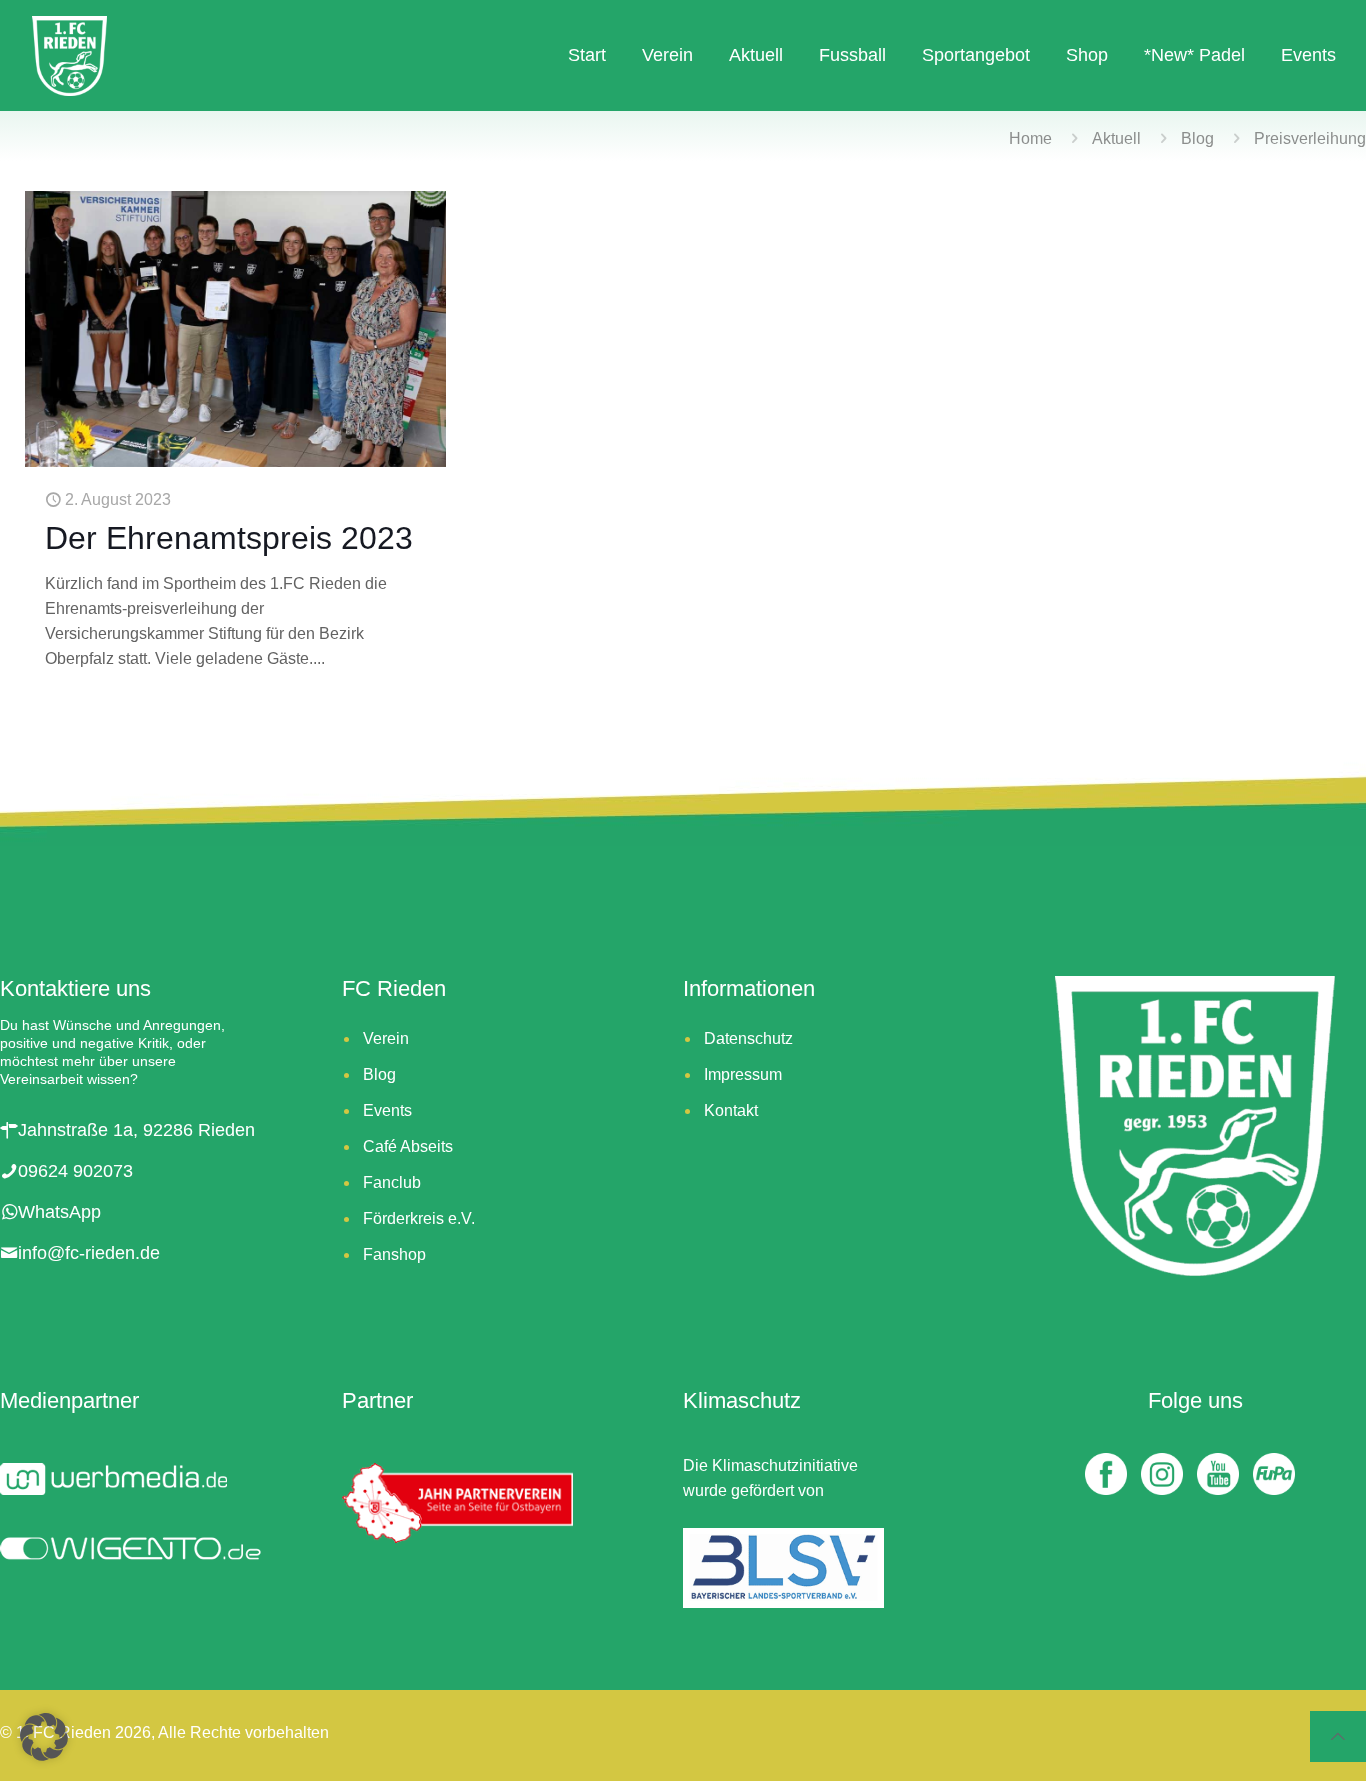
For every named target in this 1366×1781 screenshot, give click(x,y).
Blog (1197, 138)
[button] (44, 1737)
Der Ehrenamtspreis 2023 (229, 538)
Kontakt (731, 1110)
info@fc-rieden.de (89, 1253)
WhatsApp (59, 1212)
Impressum (743, 1074)
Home (1030, 138)
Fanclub (392, 1182)
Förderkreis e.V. (419, 1218)
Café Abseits (408, 1146)
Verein (386, 1038)
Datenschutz (748, 1038)
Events (387, 1110)
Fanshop (394, 1254)
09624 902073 (75, 1171)
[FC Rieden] (69, 55)
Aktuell (1116, 138)
